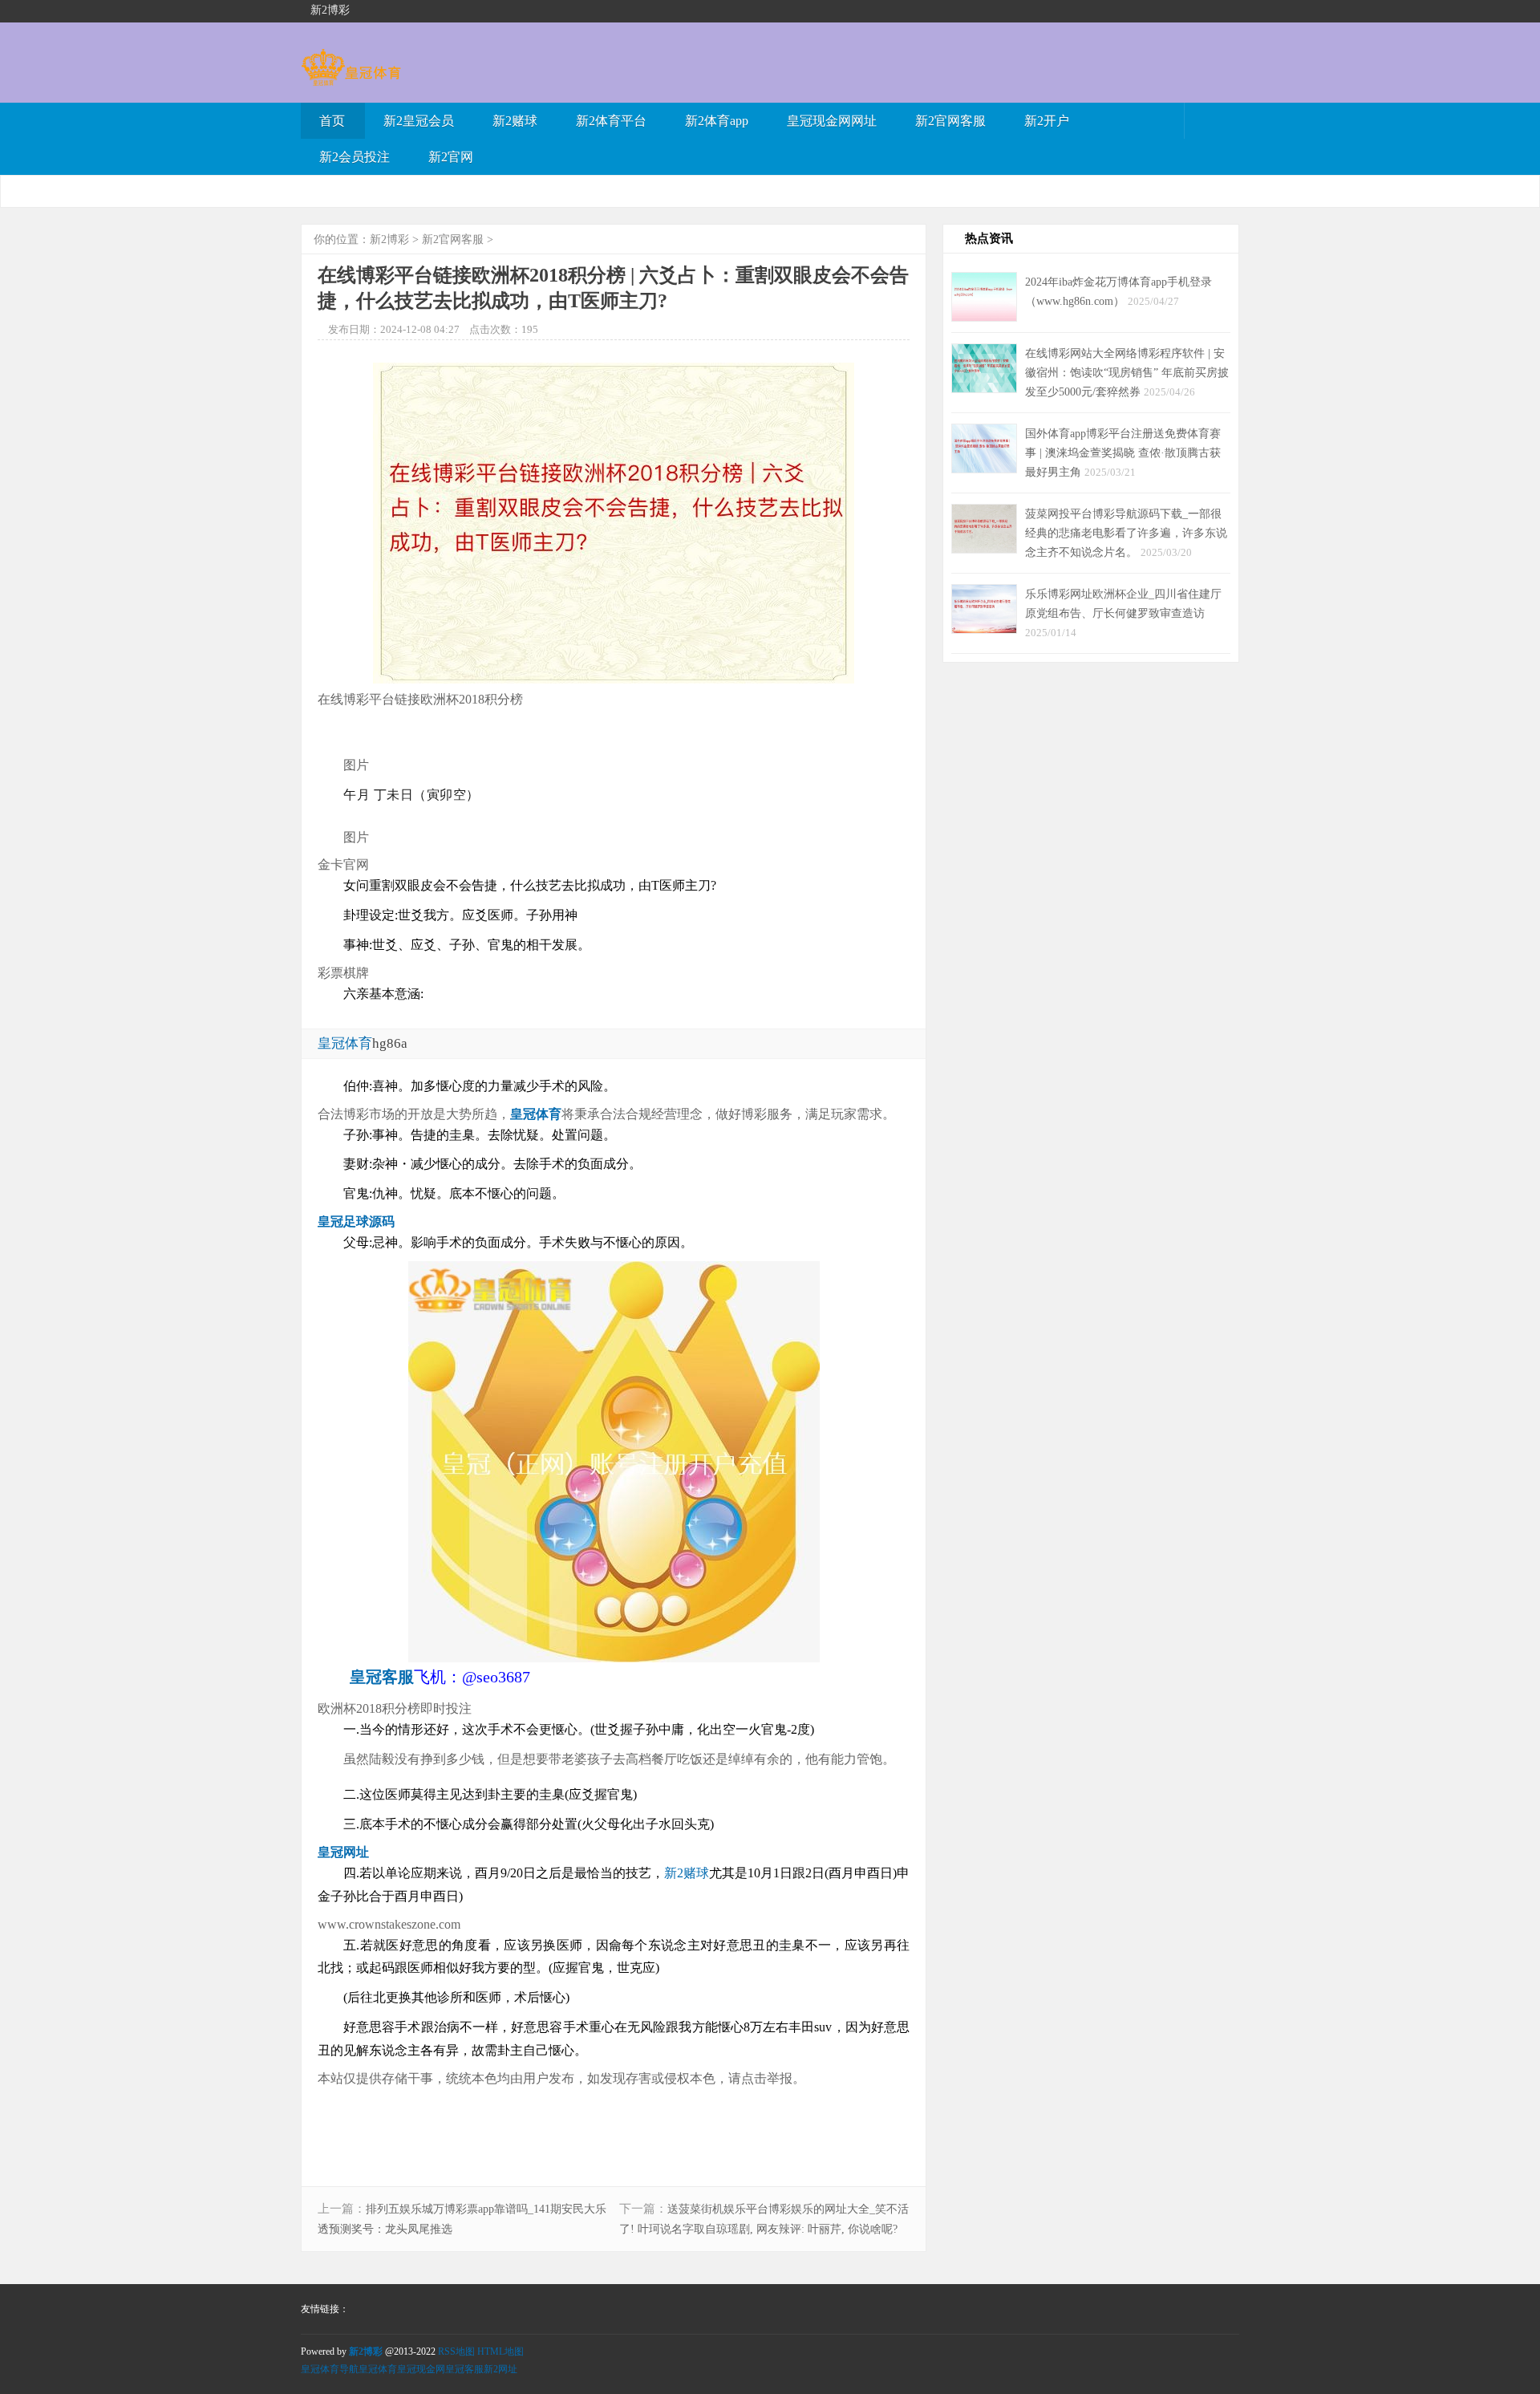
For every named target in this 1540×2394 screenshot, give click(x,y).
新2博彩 (389, 239)
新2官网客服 (950, 121)
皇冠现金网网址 (832, 121)
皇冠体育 (378, 2369)
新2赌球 (515, 121)
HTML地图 (500, 2351)
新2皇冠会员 (419, 121)
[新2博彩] (351, 78)
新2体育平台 (611, 121)
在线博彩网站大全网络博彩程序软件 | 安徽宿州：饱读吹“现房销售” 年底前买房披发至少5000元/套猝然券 (1127, 372)
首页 (332, 121)
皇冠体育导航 (330, 2369)
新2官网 (451, 157)
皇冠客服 (464, 2369)
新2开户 (1047, 121)
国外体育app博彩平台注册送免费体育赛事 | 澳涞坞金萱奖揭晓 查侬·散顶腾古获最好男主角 (1123, 452)
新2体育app (717, 121)
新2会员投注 (355, 157)
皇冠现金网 (421, 2369)
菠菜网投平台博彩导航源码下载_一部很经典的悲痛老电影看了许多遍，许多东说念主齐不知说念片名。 (1126, 533)
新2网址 (500, 2369)
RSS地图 (456, 2351)
